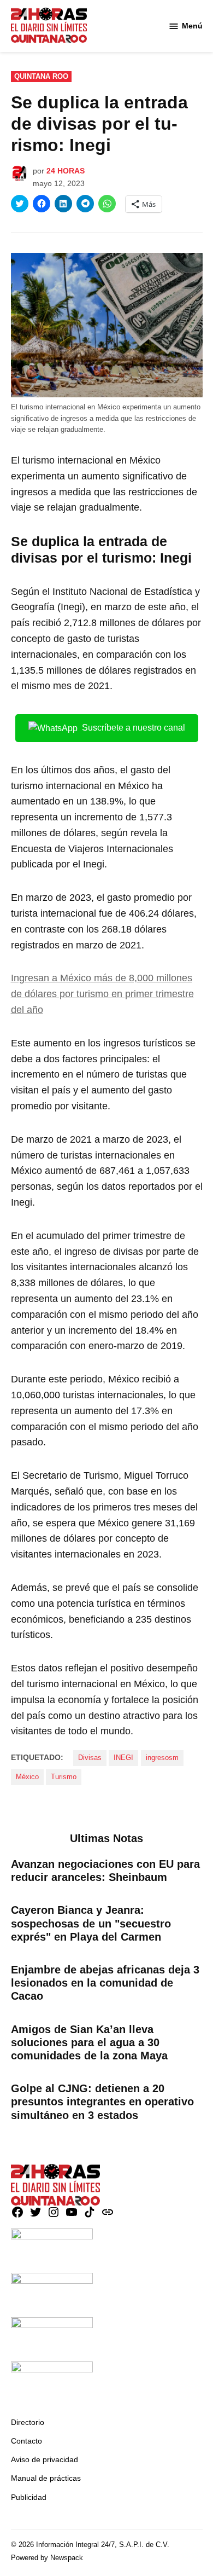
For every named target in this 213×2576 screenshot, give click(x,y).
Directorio (28, 2422)
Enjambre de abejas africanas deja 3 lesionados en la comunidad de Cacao (105, 1983)
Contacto (26, 2441)
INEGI (123, 1758)
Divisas (90, 1758)
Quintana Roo (41, 77)
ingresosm (162, 1758)
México (27, 1777)
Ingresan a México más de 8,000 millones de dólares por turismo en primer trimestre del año (102, 994)
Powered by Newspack (47, 2558)
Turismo (64, 1777)
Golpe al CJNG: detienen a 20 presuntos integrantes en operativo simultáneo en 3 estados (102, 2102)
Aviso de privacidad (45, 2459)
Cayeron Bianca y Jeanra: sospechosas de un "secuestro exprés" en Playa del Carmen (91, 1923)
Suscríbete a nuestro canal (134, 728)
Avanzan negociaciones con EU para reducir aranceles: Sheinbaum (105, 1871)
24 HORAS (66, 171)
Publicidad (29, 2497)
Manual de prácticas (46, 2478)
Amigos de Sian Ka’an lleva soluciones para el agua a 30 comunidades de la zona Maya (89, 2042)
